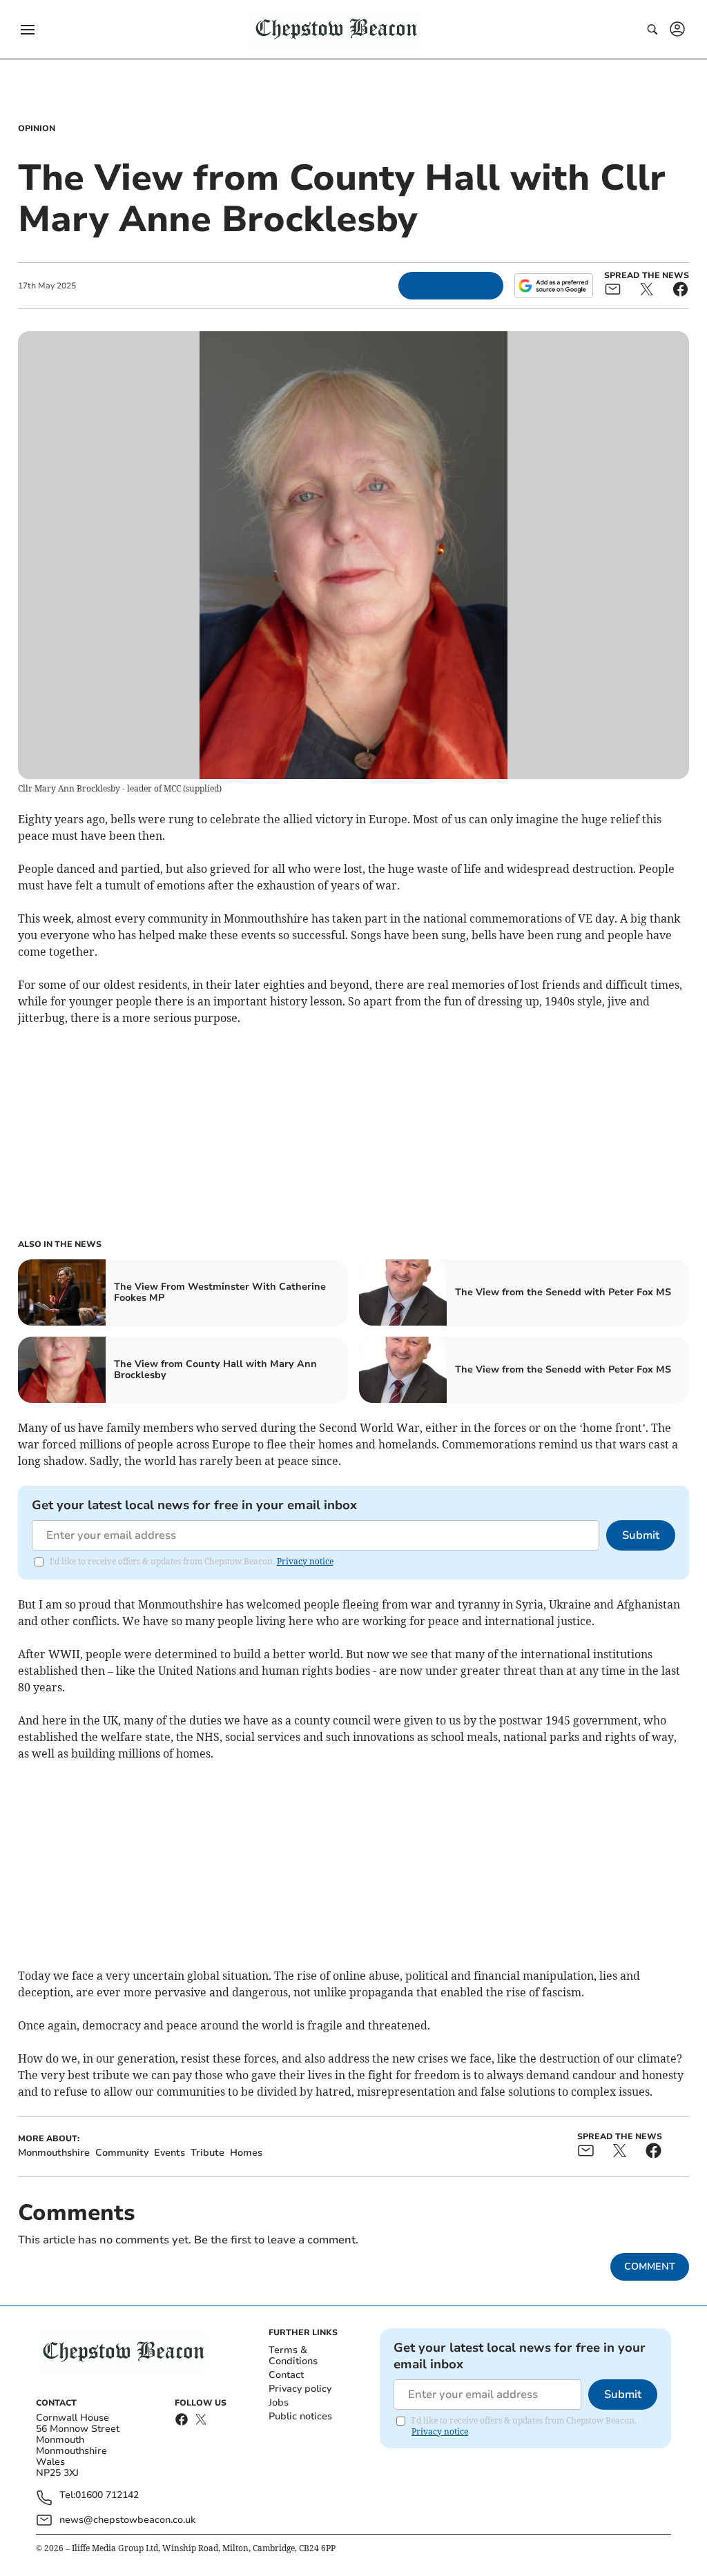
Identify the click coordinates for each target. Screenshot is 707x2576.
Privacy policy (300, 2389)
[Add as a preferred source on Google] (554, 286)
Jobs (279, 2402)
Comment (650, 2267)
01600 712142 (107, 2496)
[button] (28, 30)
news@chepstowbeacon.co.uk (127, 2520)
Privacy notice (305, 1561)
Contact (286, 2375)
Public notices (300, 2416)
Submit (641, 1535)
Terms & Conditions (293, 2356)
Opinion (37, 128)
